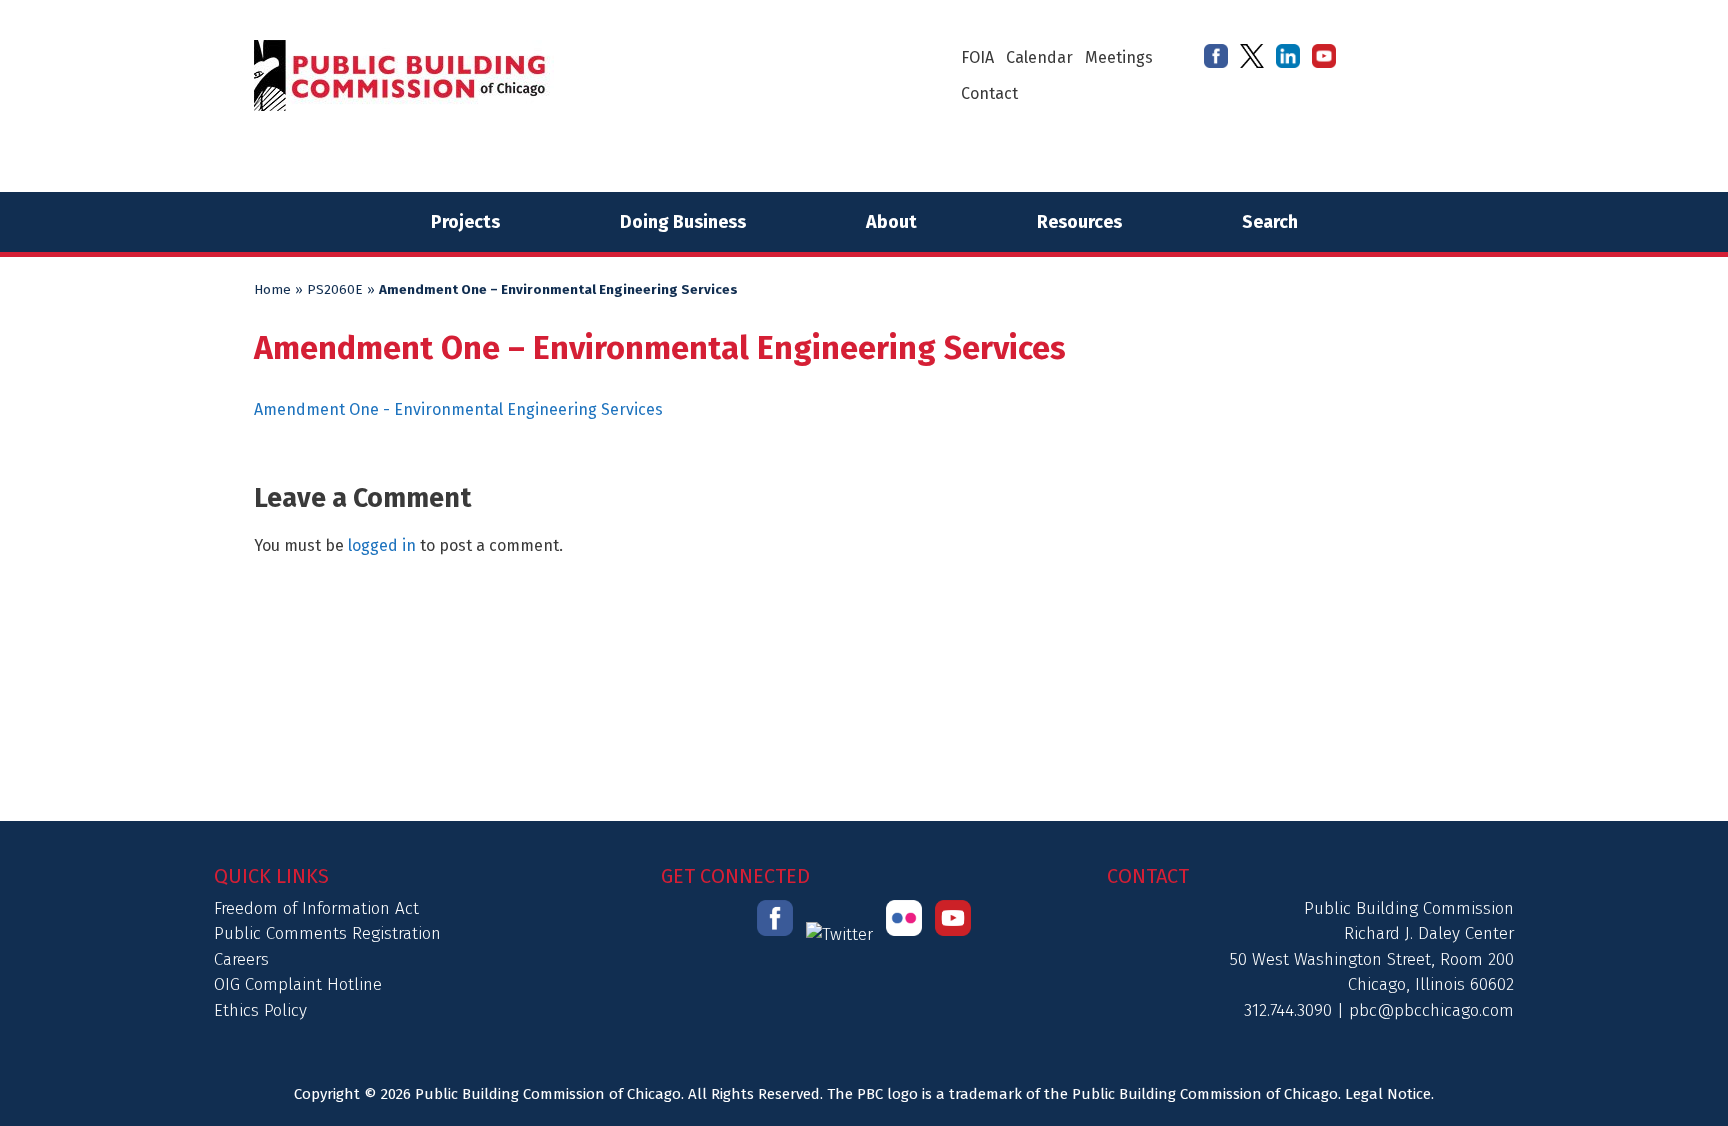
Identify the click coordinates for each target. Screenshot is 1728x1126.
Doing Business (683, 222)
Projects (465, 222)
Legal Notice (1388, 1094)
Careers (241, 959)
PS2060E (335, 290)
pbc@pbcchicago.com (1431, 1010)
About (891, 222)
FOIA (977, 57)
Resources (1079, 222)
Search (1270, 222)
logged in (382, 545)
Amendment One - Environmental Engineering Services (458, 409)
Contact (989, 93)
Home (272, 290)
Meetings (1119, 57)
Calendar (1039, 57)
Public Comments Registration (327, 933)
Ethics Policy (260, 1010)
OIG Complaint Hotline (298, 984)
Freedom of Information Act (316, 908)
